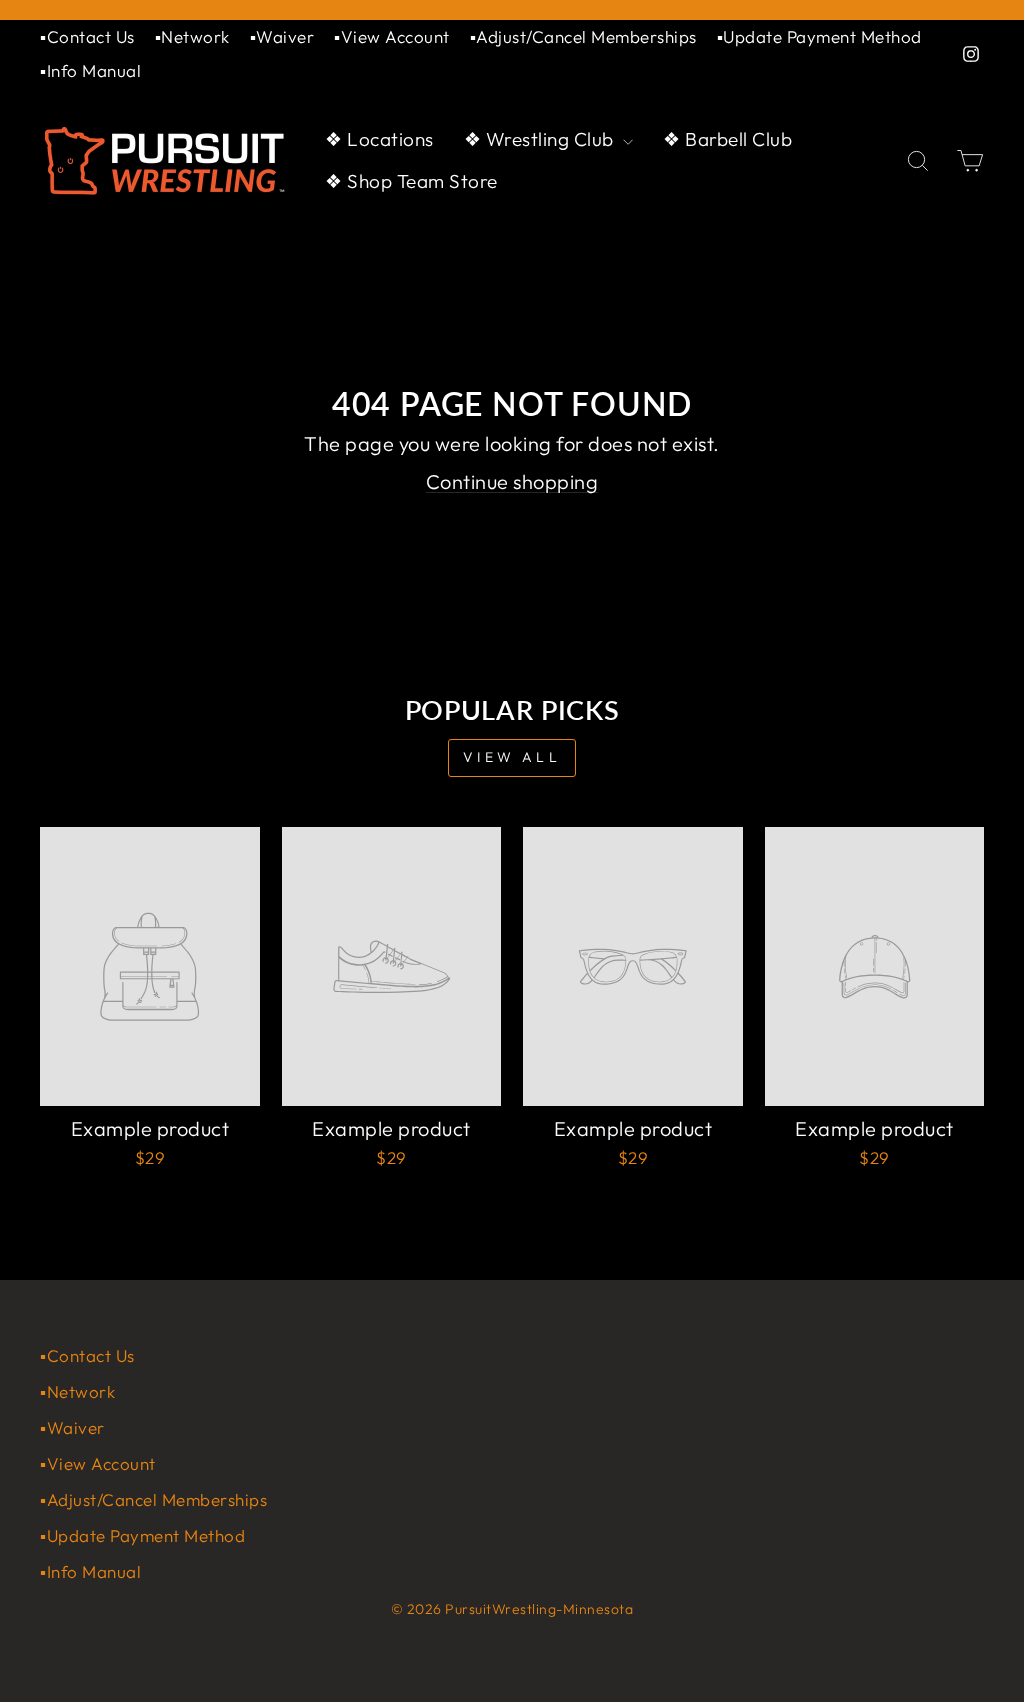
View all (512, 757)
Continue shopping (512, 481)
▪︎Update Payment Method (819, 36)
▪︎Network (192, 36)
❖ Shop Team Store (411, 181)
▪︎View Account (392, 36)
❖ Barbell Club (727, 139)
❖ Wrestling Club (541, 139)
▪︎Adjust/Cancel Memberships (583, 36)
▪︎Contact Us (87, 36)
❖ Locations (379, 139)
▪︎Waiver (282, 36)
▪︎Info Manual (90, 70)
